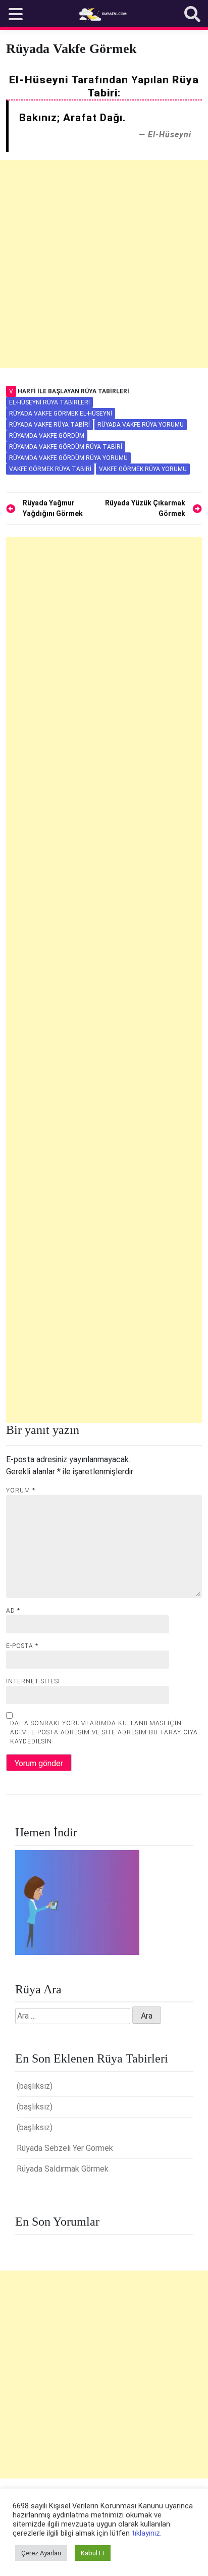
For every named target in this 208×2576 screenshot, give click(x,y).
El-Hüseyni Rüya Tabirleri (49, 402)
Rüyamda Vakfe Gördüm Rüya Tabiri (66, 447)
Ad (13, 1611)
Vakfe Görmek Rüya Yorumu (143, 469)
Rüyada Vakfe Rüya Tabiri (49, 425)
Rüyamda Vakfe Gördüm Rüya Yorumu (68, 458)
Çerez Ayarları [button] (41, 2553)
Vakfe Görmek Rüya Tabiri (50, 469)
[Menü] (16, 14)
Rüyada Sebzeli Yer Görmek (65, 2148)
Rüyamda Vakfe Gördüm (47, 436)
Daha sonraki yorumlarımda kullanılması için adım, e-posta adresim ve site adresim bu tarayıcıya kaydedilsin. (104, 1732)
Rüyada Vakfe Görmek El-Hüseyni (61, 414)
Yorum (21, 1490)
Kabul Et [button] (93, 2553)
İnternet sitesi (33, 1681)
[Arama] (192, 14)
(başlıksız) (35, 2086)
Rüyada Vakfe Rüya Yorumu (141, 425)
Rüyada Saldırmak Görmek (63, 2169)
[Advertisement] (104, 264)
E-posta (22, 1646)
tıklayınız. (147, 2533)
